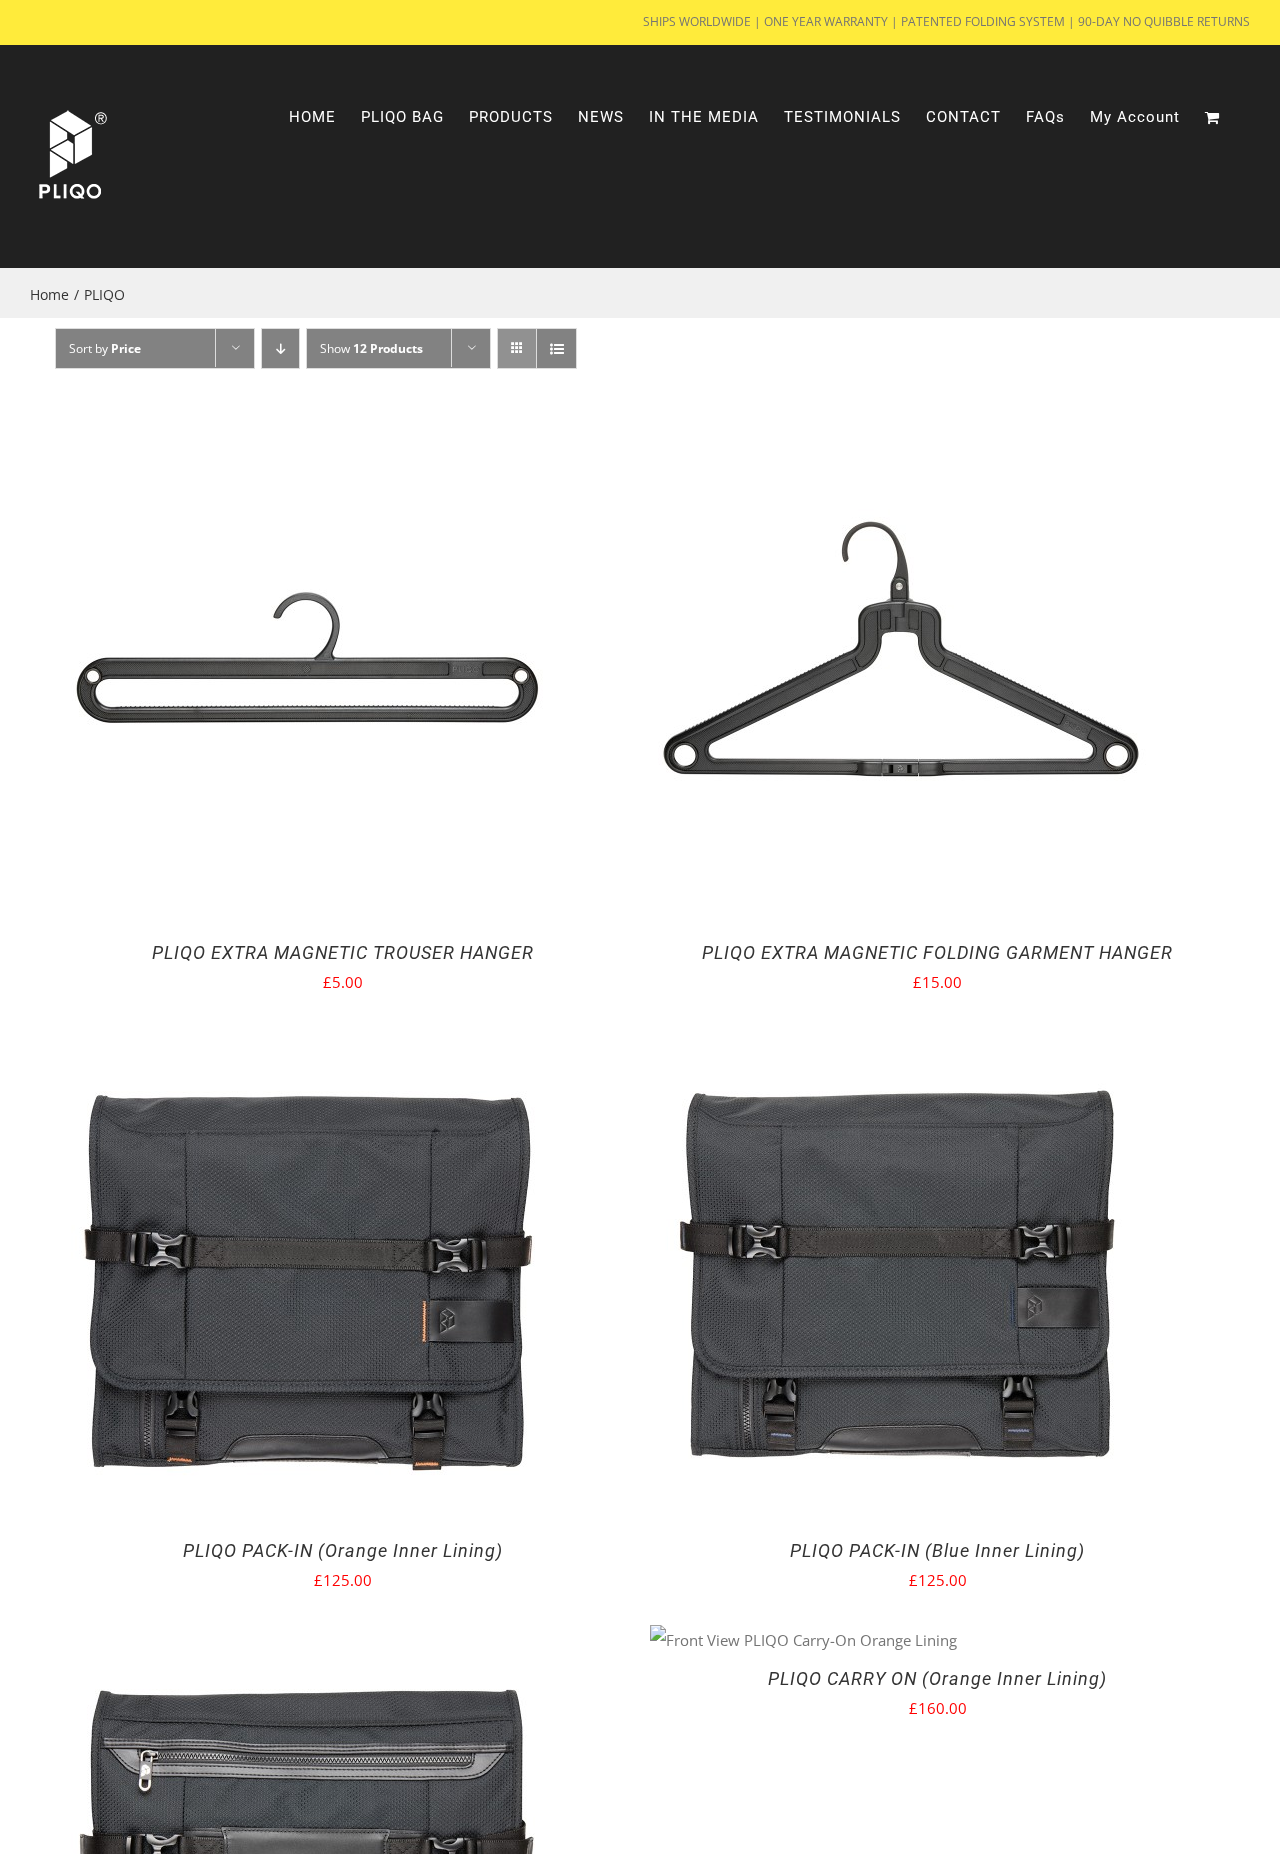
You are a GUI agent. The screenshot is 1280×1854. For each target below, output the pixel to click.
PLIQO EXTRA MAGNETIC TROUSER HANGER (343, 952)
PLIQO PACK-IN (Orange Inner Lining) (343, 1550)
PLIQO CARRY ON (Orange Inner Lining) (937, 1678)
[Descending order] (280, 348)
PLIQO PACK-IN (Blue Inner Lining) (937, 1550)
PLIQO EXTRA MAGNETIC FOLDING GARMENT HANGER (937, 952)
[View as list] (556, 348)
